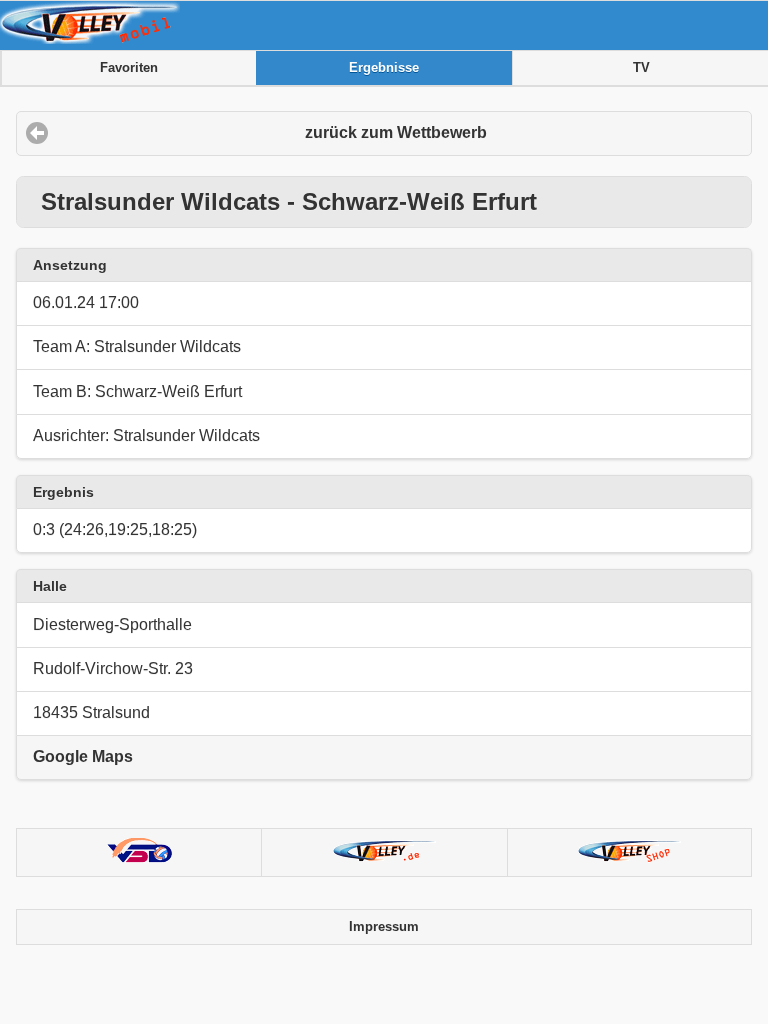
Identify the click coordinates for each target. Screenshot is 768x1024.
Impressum (384, 927)
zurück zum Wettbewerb (396, 132)
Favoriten (129, 68)
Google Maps (83, 756)
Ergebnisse (384, 68)
